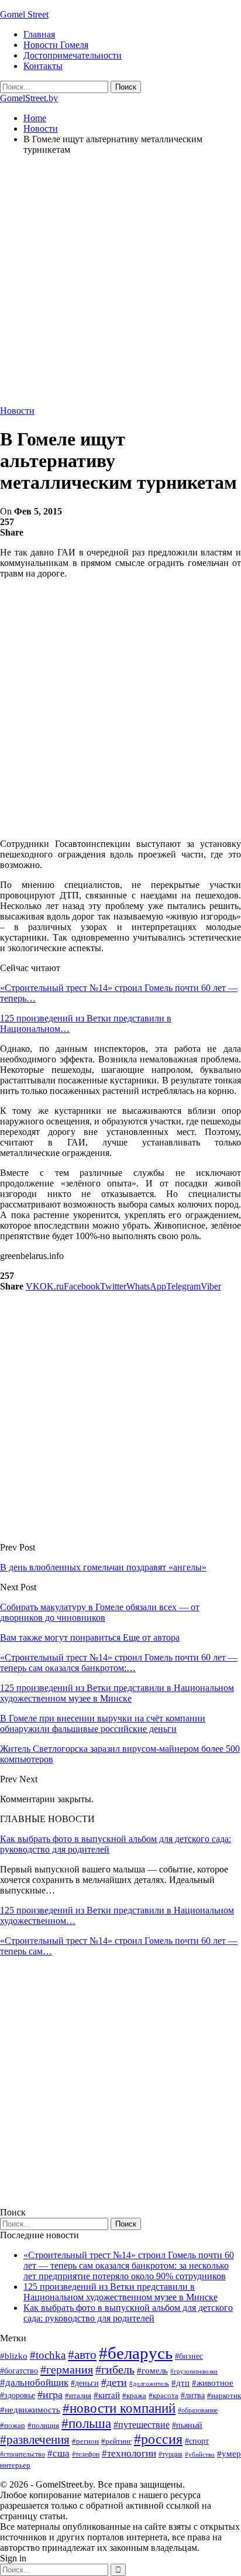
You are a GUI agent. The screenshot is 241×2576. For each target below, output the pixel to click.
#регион (85, 2441)
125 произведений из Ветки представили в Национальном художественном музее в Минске (120, 2292)
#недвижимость (30, 2410)
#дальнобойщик (34, 2383)
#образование (198, 2410)
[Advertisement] (120, 285)
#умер (229, 2453)
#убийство (200, 2455)
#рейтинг (116, 2441)
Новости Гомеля (56, 45)
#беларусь (136, 2353)
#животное (213, 2383)
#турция (171, 2454)
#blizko (14, 2356)
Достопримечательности (73, 55)
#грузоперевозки (194, 2371)
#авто (82, 2355)
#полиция (43, 2425)
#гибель (115, 2370)
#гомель (152, 2371)
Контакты (43, 66)
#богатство (19, 2371)
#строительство (23, 2454)
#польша (86, 2424)
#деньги (85, 2383)
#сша (58, 2453)
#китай (107, 2395)
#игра (50, 2395)
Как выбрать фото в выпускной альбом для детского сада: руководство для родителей (128, 2313)
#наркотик (224, 2395)
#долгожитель (149, 2383)
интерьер (15, 2465)
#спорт (197, 2441)
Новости (17, 411)
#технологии (129, 2453)
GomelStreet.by (29, 98)
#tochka (48, 2355)
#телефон (86, 2454)
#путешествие (142, 2425)
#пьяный (187, 2425)
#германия (67, 2369)
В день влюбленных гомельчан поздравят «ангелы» (103, 1567)
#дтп (180, 2383)
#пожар (13, 2425)
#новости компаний (119, 2408)
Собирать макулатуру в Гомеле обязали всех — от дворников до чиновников (100, 1612)
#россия (158, 2439)
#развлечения (35, 2440)
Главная (39, 34)
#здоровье (18, 2395)
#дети (114, 2382)
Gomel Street (24, 14)
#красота (163, 2395)
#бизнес (189, 2356)
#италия (78, 2395)
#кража (134, 2395)
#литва (193, 2395)
